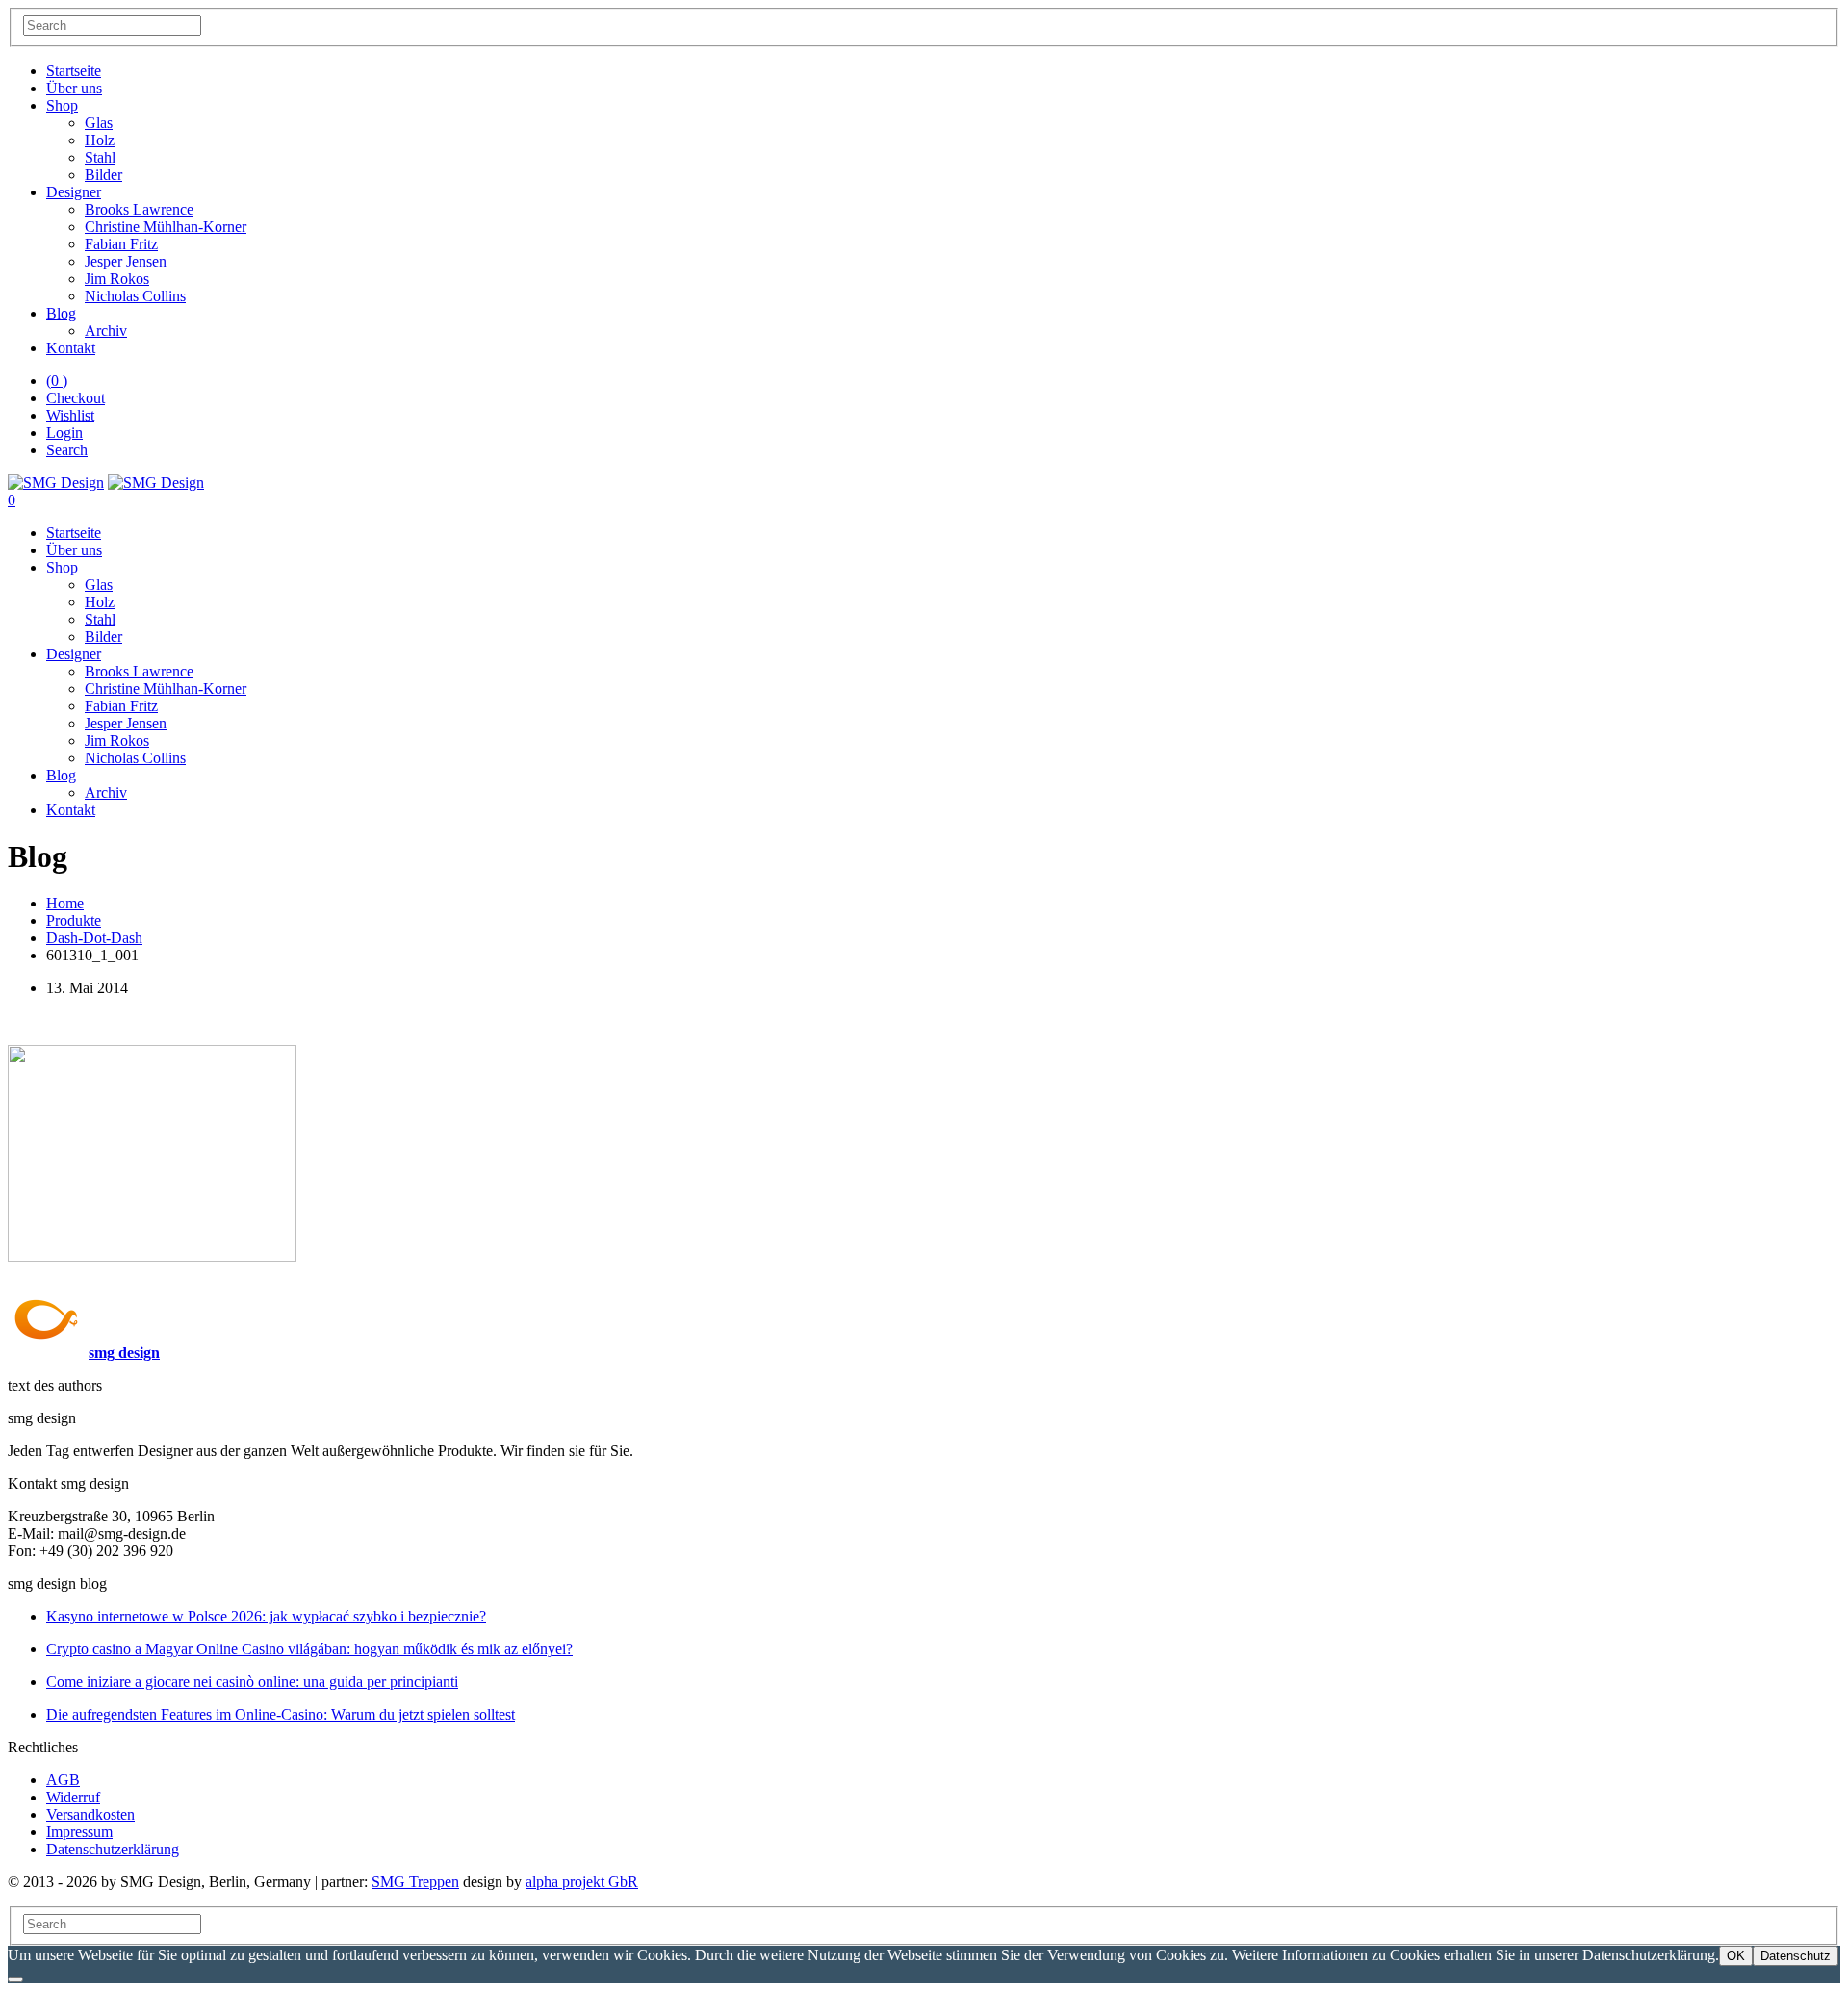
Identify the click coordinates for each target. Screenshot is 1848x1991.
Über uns (74, 88)
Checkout (76, 398)
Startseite (74, 71)
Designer (74, 192)
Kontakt (71, 348)
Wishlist (70, 415)
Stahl (100, 157)
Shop (62, 105)
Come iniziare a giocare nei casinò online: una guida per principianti (252, 1682)
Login (64, 433)
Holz (100, 140)
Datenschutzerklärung (113, 1849)
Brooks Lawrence (139, 209)
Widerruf (73, 1797)
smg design (124, 1353)
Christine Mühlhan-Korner (166, 227)
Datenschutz (1796, 1956)
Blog (61, 313)
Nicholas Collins (135, 296)
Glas (99, 123)
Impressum (79, 1832)
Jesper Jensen (126, 261)
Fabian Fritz (121, 244)
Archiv (106, 331)
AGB (63, 1780)
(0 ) (57, 381)
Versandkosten (90, 1814)
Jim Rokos (117, 279)
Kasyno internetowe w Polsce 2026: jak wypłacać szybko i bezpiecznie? (266, 1616)
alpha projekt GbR (582, 1882)
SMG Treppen (415, 1882)
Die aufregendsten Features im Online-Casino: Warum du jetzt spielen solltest (281, 1714)
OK (1736, 1956)
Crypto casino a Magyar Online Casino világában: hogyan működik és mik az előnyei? (309, 1649)
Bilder (103, 175)
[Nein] (15, 1979)
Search (67, 450)
